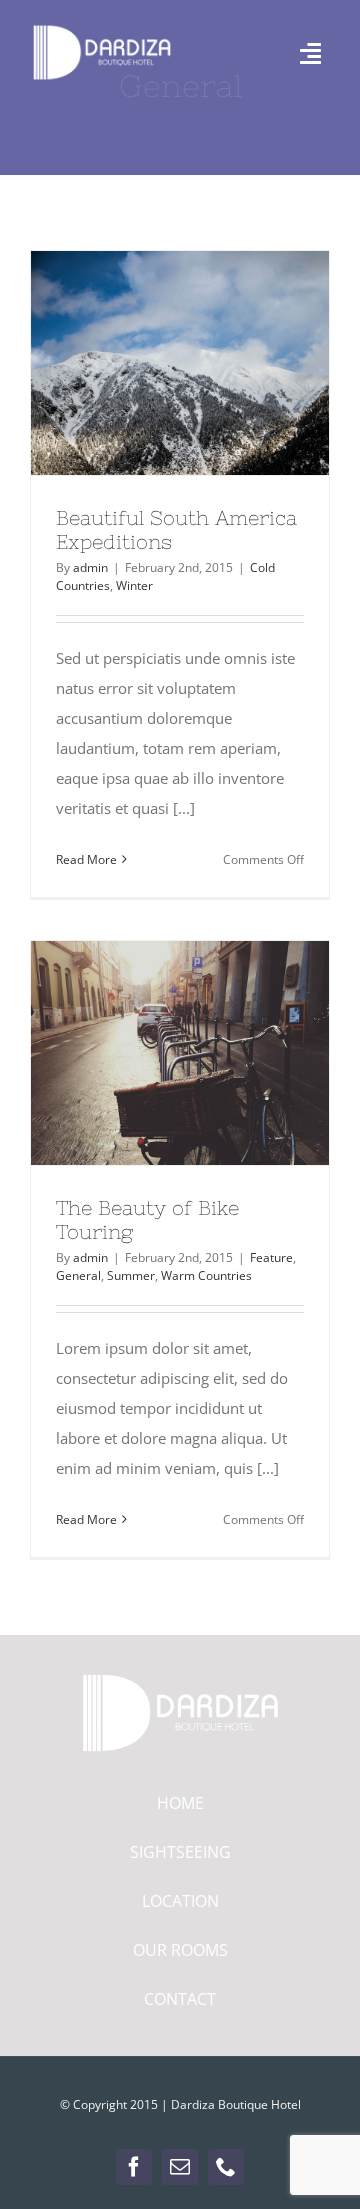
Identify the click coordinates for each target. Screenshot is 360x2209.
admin (90, 567)
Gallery (217, 363)
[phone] (226, 2167)
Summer (131, 1275)
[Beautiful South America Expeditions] (180, 363)
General (78, 1275)
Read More (86, 859)
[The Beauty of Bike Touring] (180, 1053)
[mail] (180, 2167)
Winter (134, 585)
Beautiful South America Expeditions (144, 363)
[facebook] (134, 2167)
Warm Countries (206, 1275)
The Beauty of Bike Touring (144, 1053)
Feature (271, 1257)
